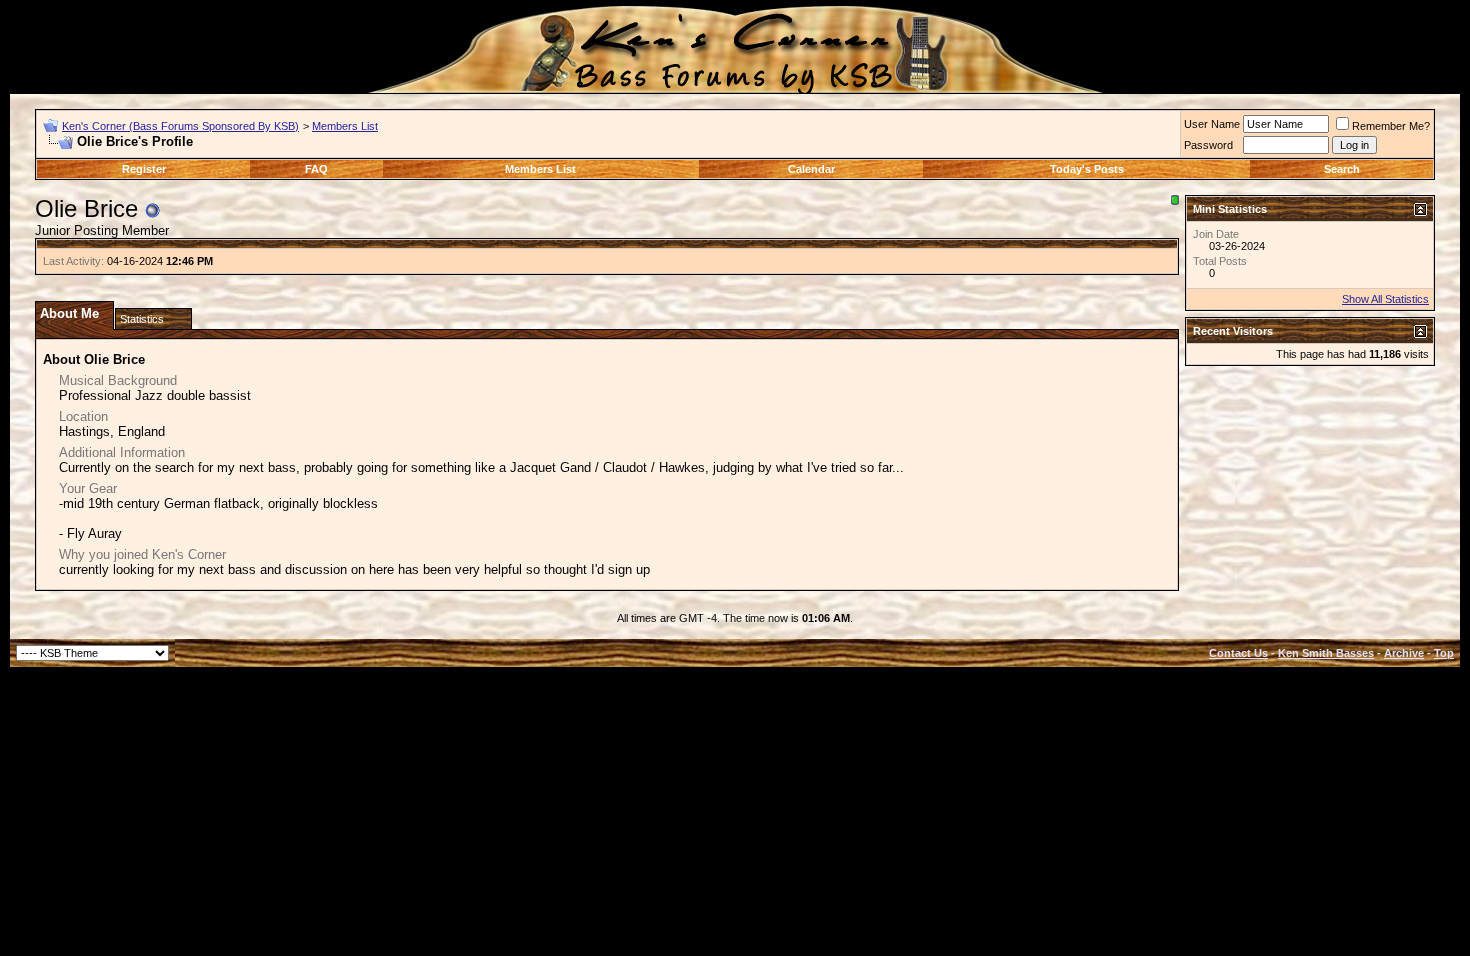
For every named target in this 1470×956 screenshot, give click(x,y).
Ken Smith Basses (1326, 653)
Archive (1404, 653)
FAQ (316, 169)
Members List (345, 126)
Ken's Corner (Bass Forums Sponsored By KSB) (180, 126)
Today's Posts (1087, 169)
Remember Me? (1391, 126)
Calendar (811, 169)
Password (1208, 145)
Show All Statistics (1385, 299)
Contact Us (1238, 653)
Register (144, 169)
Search (1342, 169)
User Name (1212, 124)
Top (1444, 653)
